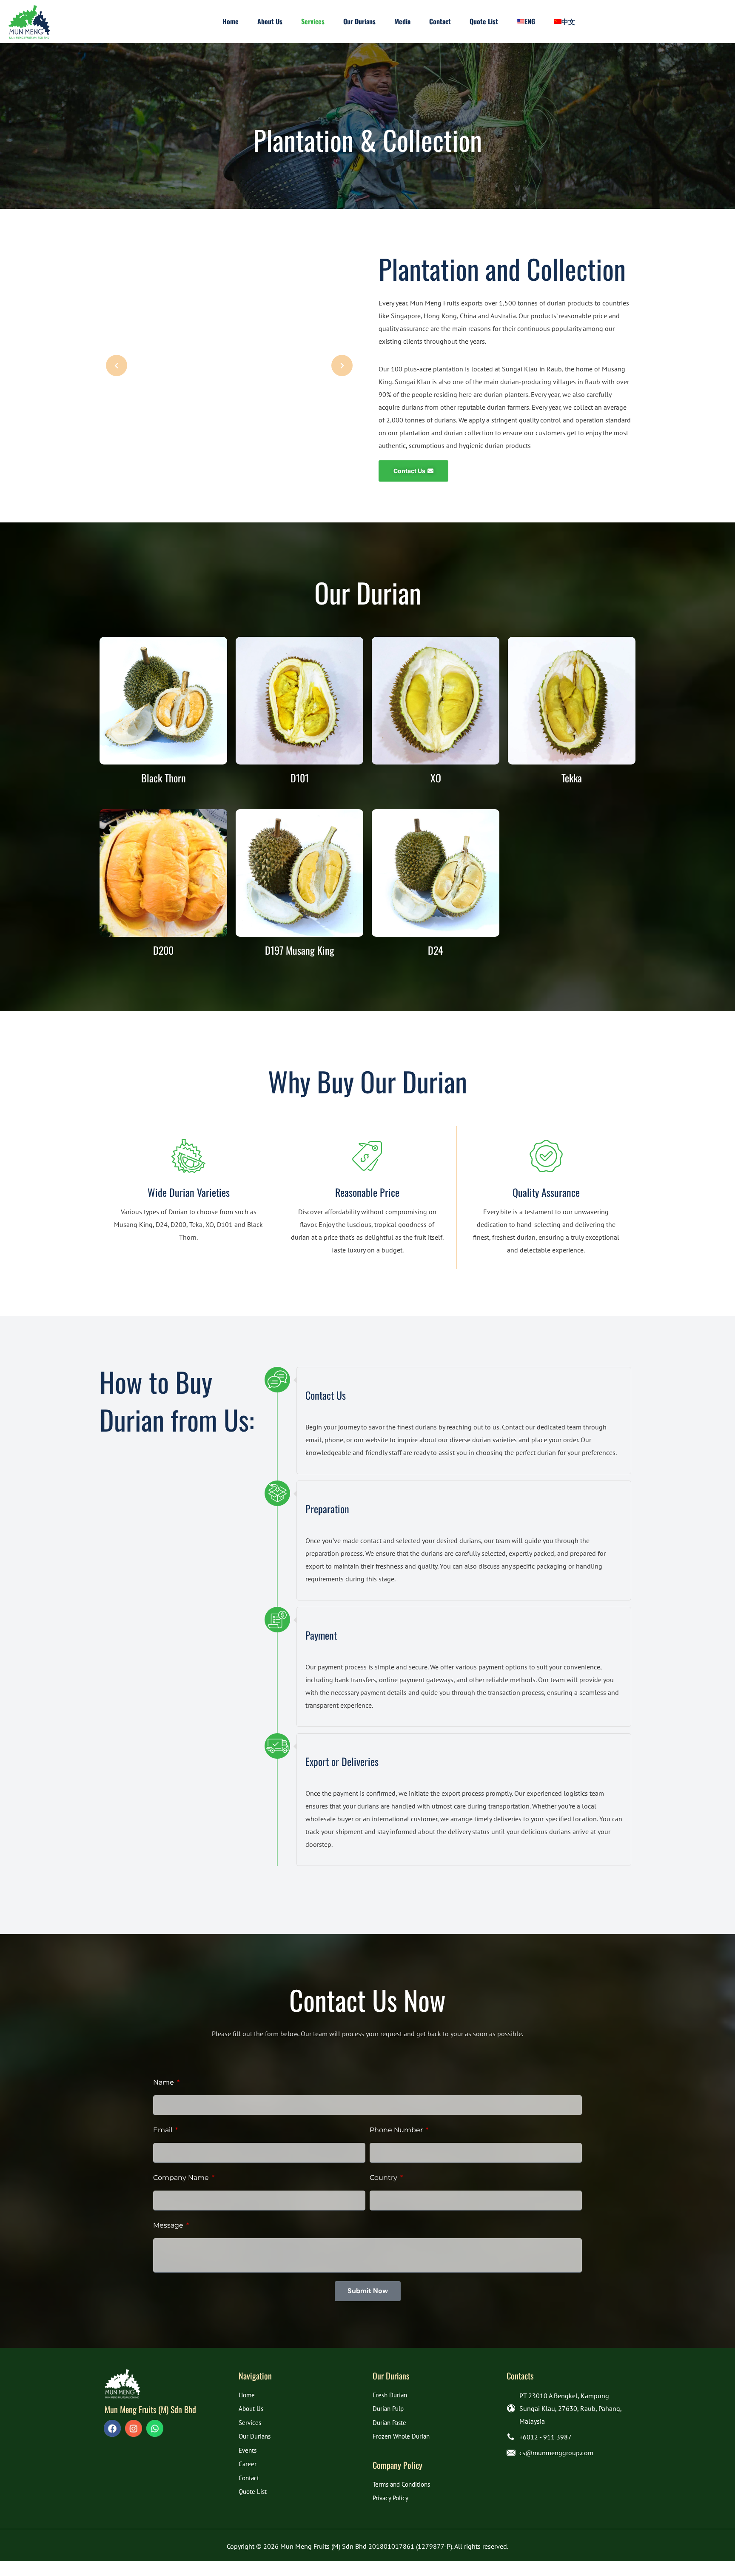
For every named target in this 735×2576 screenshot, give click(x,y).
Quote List (253, 2492)
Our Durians (255, 2436)
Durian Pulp (388, 2409)
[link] (122, 2384)
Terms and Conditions (401, 2484)
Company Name (182, 2178)
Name (164, 2082)
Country (384, 2178)
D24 (436, 950)
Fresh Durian (390, 2395)
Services (250, 2423)
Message (169, 2225)
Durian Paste (389, 2423)
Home (247, 2395)
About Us (251, 2409)
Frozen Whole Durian (401, 2436)
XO (436, 778)
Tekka (572, 778)
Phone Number (397, 2130)
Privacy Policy (390, 2498)
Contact (249, 2478)
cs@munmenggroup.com (556, 2453)
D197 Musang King (300, 950)
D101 (300, 778)
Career (248, 2464)
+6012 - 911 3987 (546, 2437)
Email (164, 2130)
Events (248, 2450)
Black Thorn (164, 778)
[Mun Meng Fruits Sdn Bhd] (29, 21)
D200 (163, 950)
